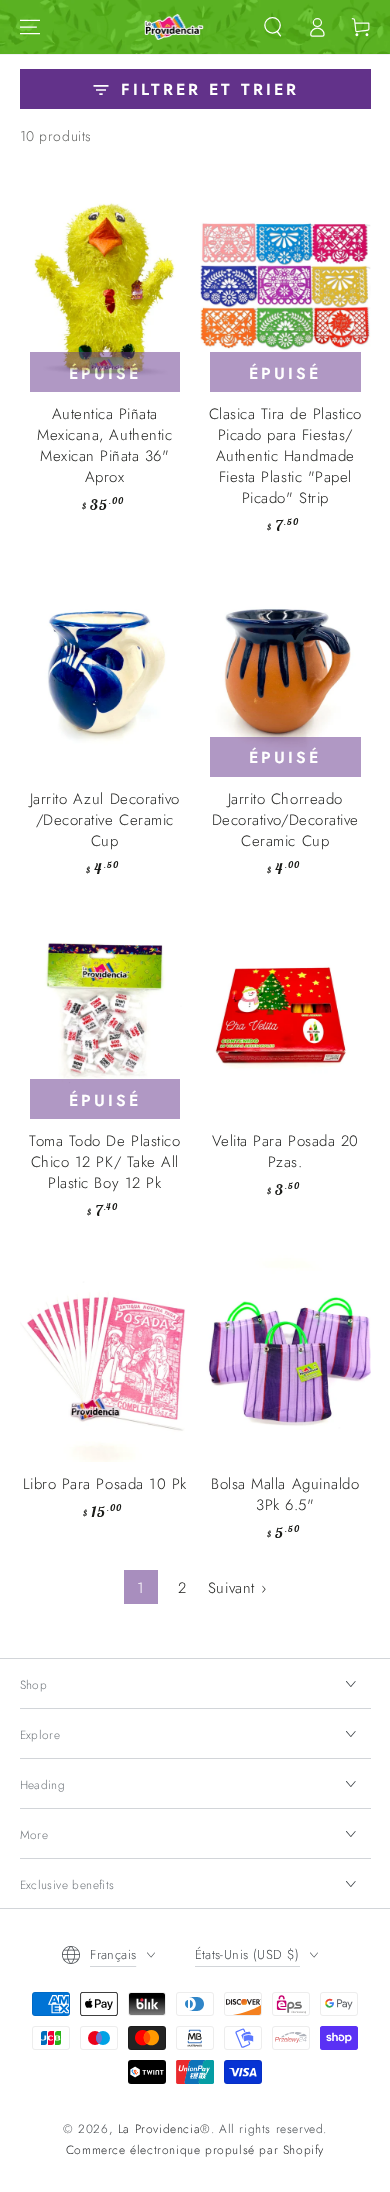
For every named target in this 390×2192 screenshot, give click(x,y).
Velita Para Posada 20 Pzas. (285, 1151)
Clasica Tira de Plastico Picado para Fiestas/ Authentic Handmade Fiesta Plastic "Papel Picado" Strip (285, 456)
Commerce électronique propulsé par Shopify (195, 2150)
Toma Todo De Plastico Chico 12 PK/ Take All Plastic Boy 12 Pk (104, 1162)
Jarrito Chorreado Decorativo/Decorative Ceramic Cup (285, 820)
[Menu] (30, 27)
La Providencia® (164, 2129)
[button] (273, 27)
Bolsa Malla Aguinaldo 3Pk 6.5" (285, 1494)
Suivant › (237, 1588)
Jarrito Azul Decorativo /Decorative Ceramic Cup (105, 820)
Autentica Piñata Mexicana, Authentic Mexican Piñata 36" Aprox (104, 445)
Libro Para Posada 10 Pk (105, 1484)
